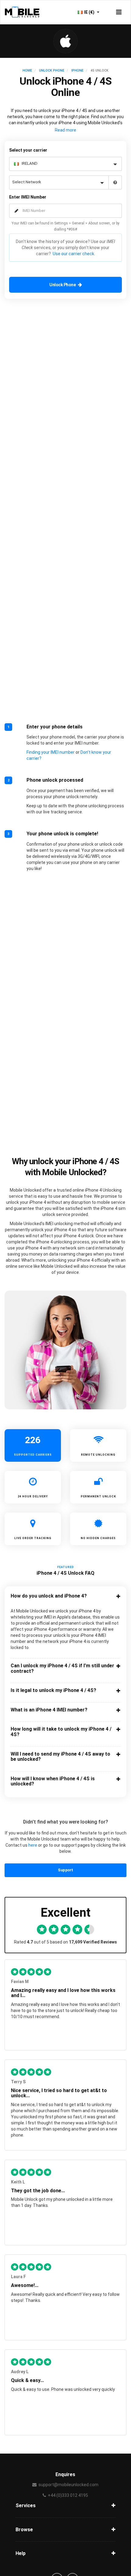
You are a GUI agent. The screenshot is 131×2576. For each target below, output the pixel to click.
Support (65, 1870)
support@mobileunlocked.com (68, 2485)
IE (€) (90, 12)
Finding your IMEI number (51, 752)
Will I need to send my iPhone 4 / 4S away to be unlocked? (60, 1757)
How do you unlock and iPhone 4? (49, 1596)
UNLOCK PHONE (52, 70)
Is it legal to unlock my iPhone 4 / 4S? (53, 1690)
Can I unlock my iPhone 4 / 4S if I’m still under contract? (62, 1668)
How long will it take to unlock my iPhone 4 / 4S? (61, 1732)
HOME (27, 70)
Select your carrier (28, 150)
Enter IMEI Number (28, 197)
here (33, 1845)
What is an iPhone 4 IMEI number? (49, 1710)
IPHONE (77, 70)
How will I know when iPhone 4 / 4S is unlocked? (53, 1781)
